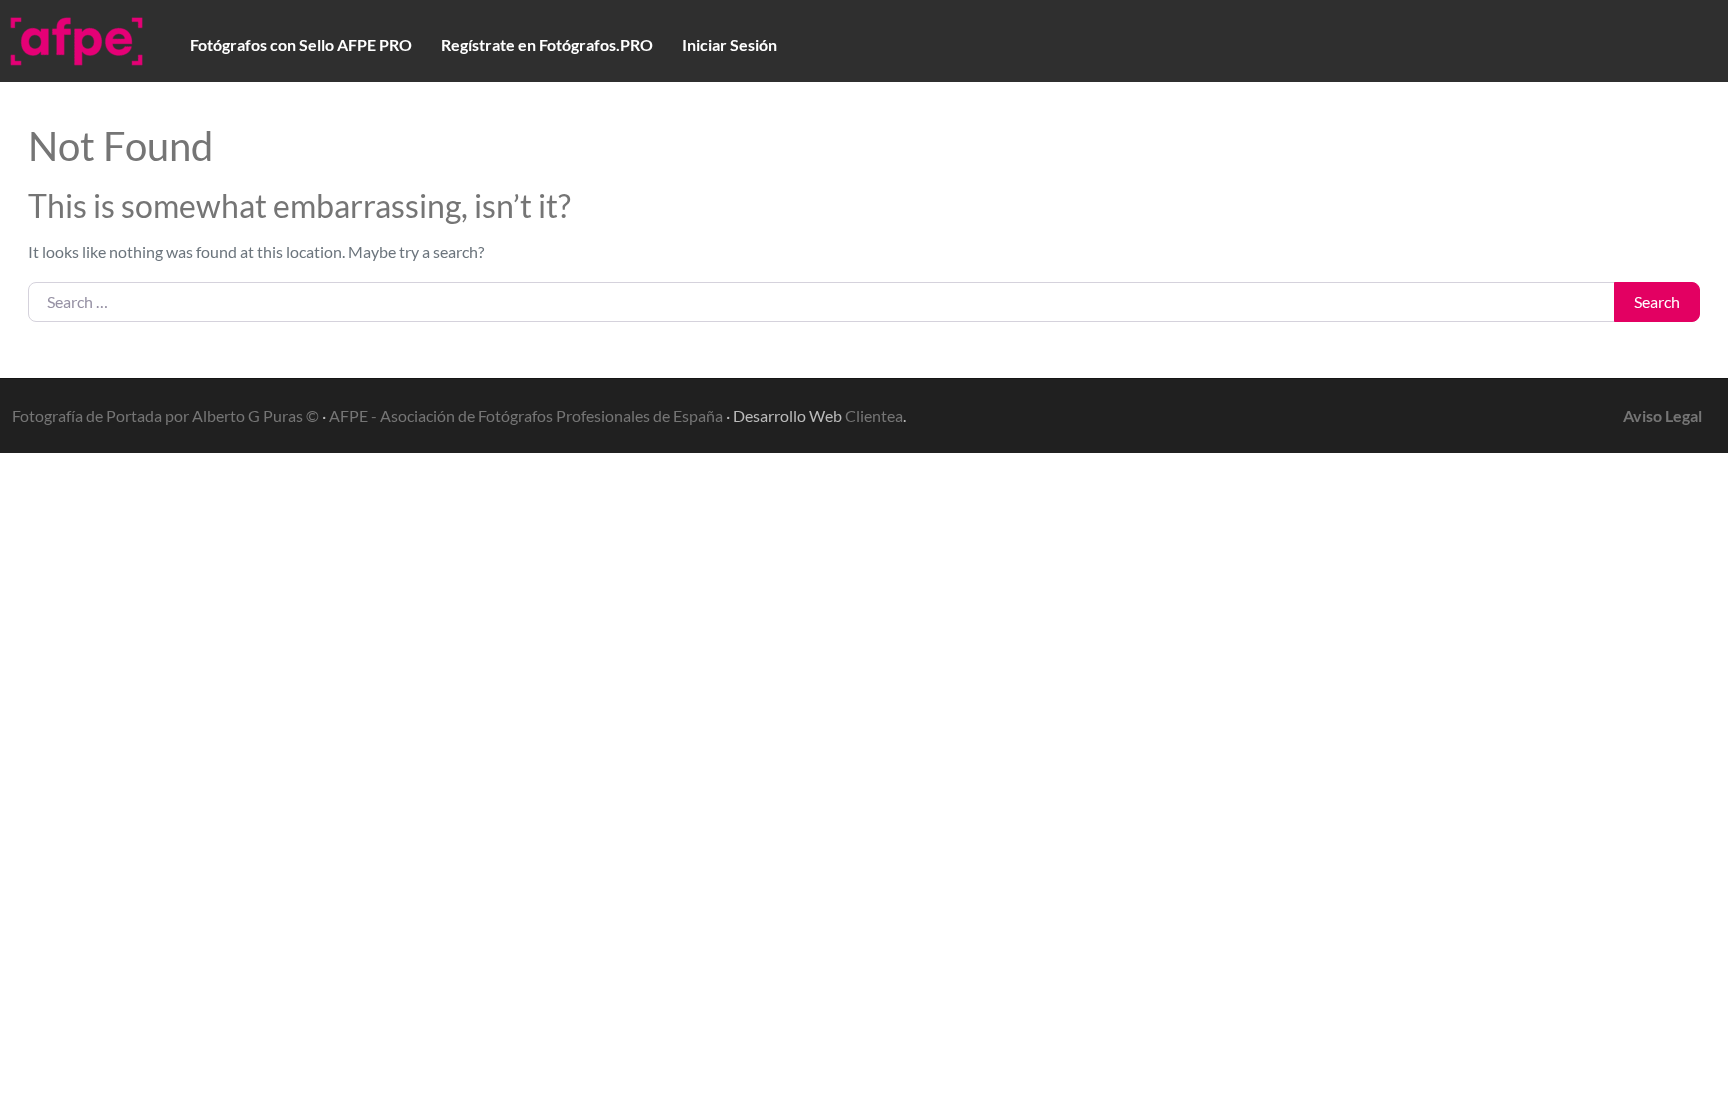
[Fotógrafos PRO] (77, 38)
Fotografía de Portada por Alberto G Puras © (165, 415)
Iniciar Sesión (729, 44)
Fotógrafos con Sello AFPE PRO (301, 44)
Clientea (874, 415)
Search (1657, 301)
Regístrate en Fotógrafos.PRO (547, 44)
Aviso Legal (1662, 415)
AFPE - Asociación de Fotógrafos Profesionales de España (526, 415)
